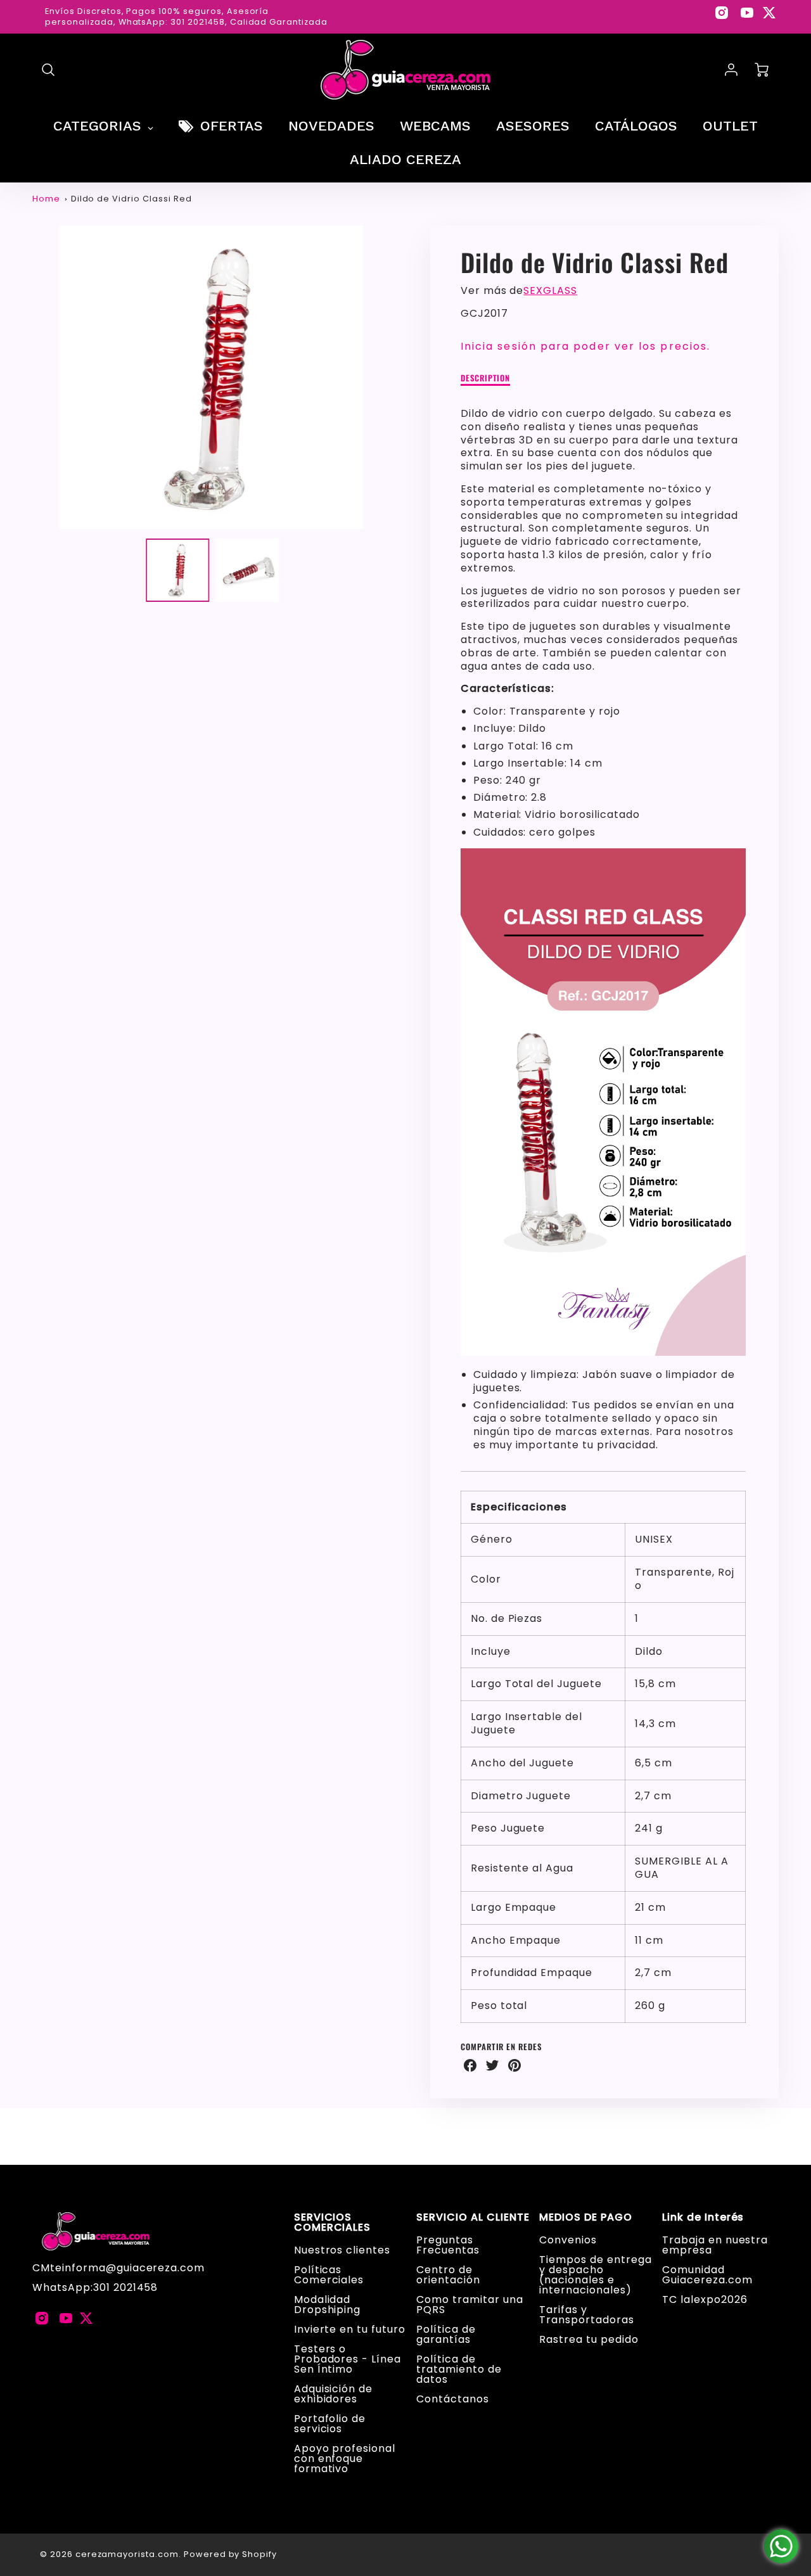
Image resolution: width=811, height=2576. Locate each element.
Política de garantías (446, 2334)
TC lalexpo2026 (705, 2299)
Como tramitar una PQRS (469, 2305)
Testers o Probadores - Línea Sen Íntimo (348, 2359)
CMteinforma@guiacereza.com (118, 2268)
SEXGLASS (550, 290)
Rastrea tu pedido (589, 2339)
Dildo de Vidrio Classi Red (131, 199)
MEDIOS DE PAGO (585, 2217)
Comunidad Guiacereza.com (707, 2275)
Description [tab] (486, 379)
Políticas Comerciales (329, 2275)
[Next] (399, 378)
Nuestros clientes (342, 2250)
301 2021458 (126, 2287)
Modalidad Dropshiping (328, 2305)
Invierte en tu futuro (350, 2329)
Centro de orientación (448, 2275)
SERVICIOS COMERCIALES (333, 2222)
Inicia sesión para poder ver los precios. (585, 346)
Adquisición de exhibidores (333, 2394)
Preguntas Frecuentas (448, 2245)
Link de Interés (703, 2217)
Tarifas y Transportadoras (586, 2315)
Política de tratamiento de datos (459, 2369)
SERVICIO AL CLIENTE (473, 2217)
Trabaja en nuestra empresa (715, 2245)
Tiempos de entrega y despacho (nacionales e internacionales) (595, 2275)
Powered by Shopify (230, 2554)
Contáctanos (453, 2399)
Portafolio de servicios (330, 2424)
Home (46, 199)
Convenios (568, 2240)
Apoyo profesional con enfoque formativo (345, 2458)
